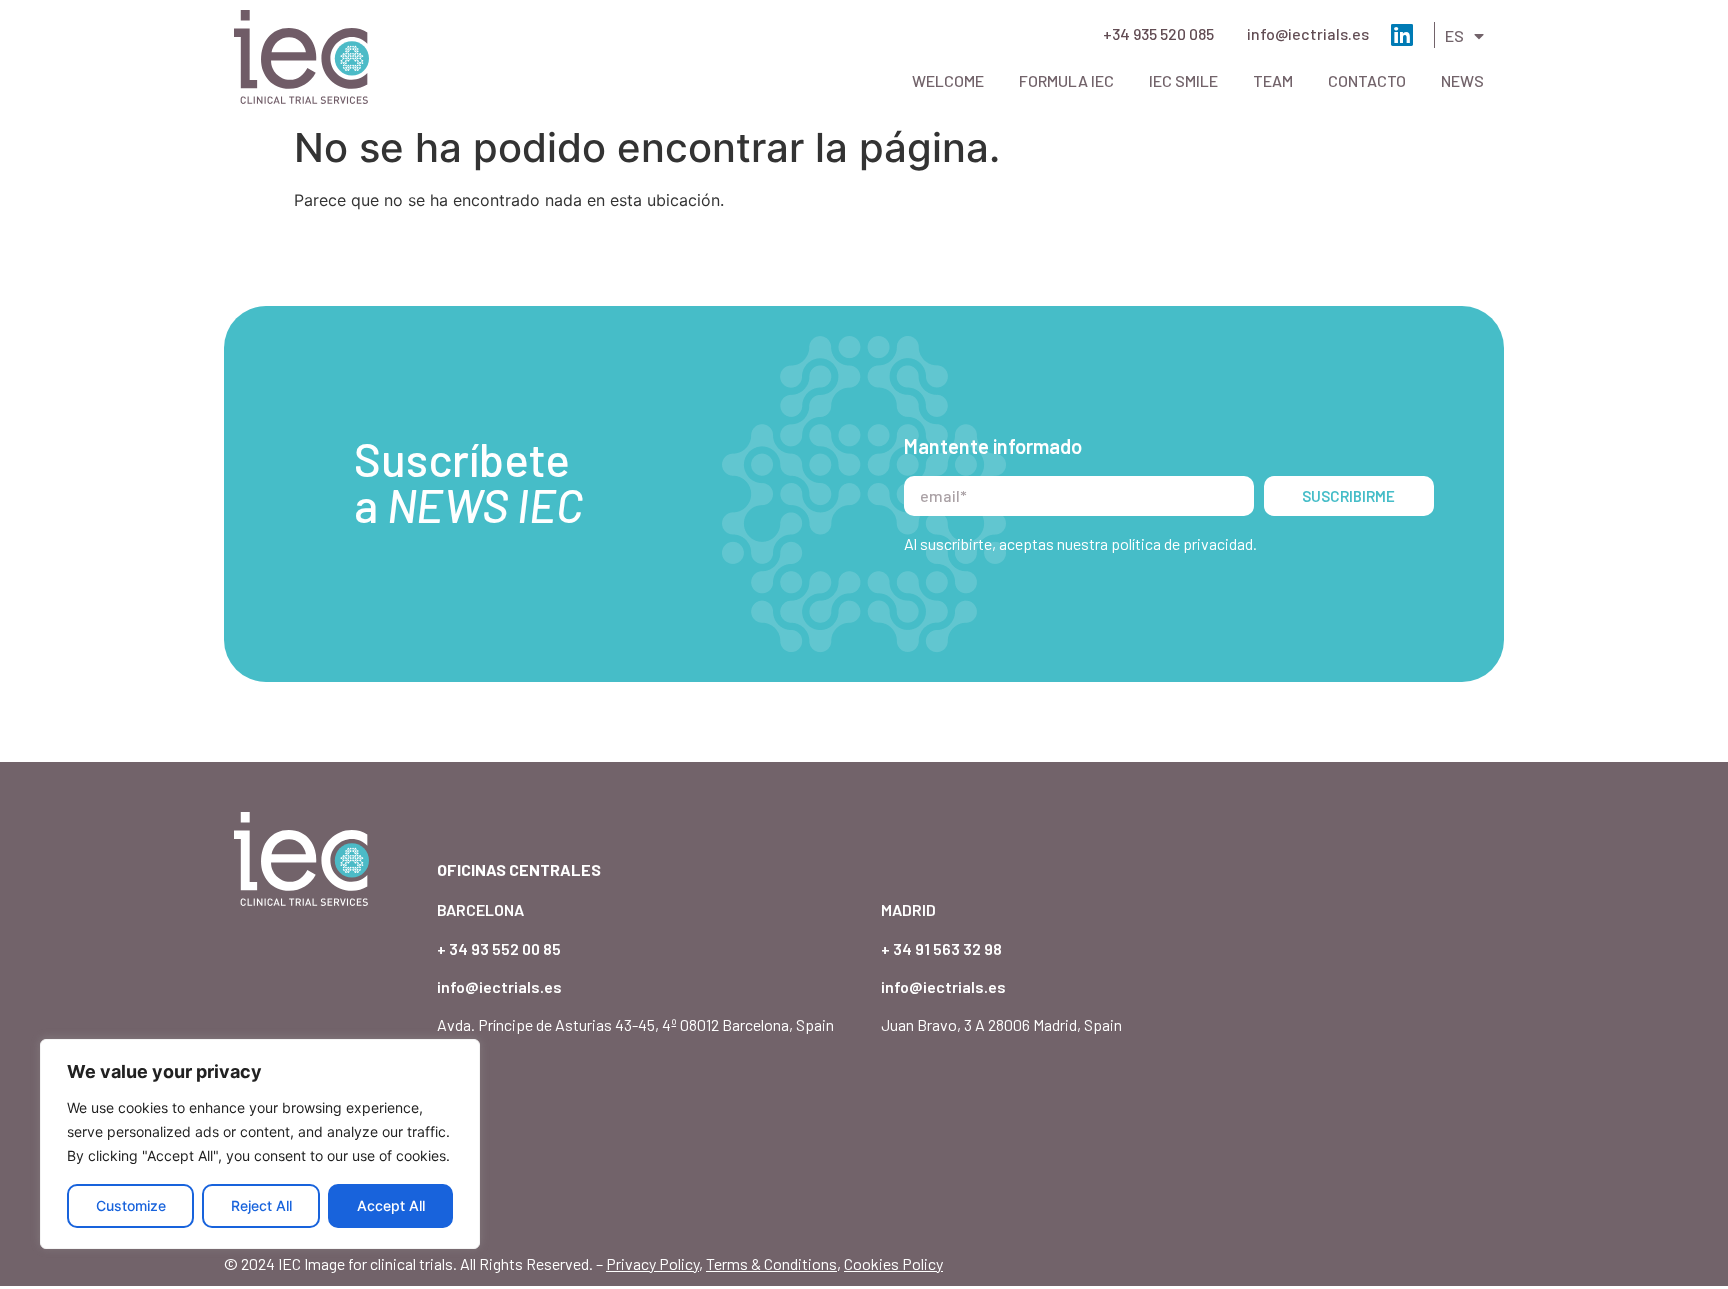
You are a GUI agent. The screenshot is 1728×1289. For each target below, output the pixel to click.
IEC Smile (1183, 80)
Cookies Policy (893, 1263)
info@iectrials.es (1308, 33)
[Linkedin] (1401, 34)
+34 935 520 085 (1158, 33)
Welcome (948, 80)
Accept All (391, 1205)
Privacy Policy (652, 1263)
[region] (260, 1144)
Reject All (261, 1205)
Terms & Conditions (771, 1263)
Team (1273, 80)
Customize (131, 1205)
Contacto (1367, 80)
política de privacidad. (1184, 543)
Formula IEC (1066, 80)
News (1462, 80)
